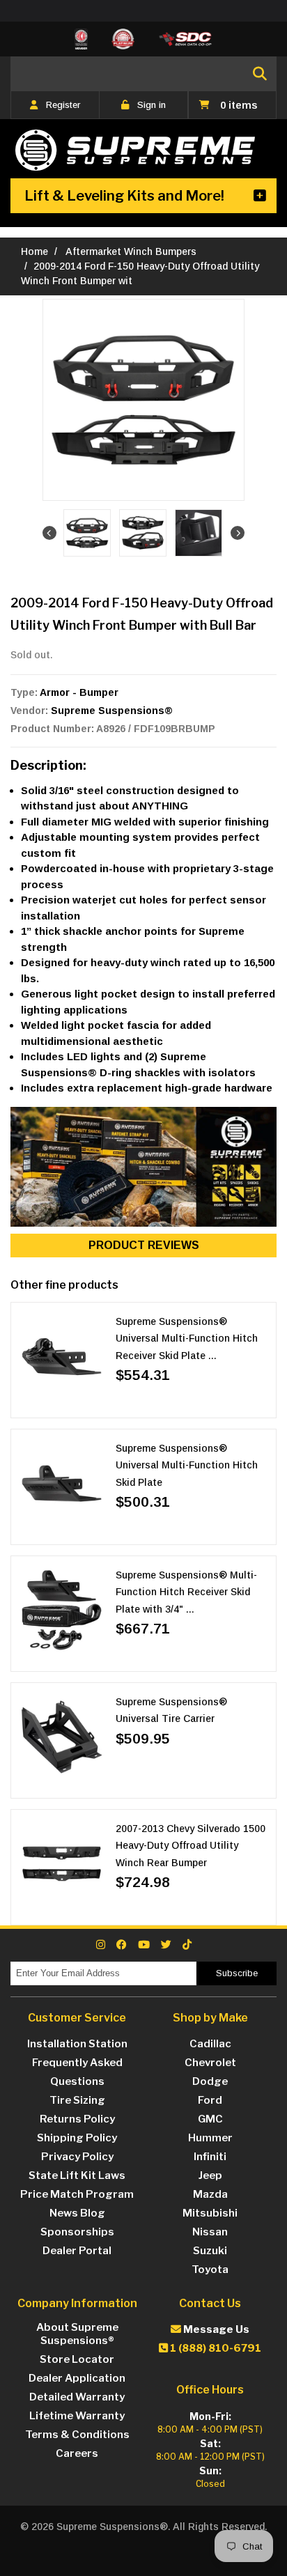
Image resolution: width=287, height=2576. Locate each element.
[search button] (260, 74)
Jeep (210, 2175)
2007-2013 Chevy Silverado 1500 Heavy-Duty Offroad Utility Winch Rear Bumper (191, 1846)
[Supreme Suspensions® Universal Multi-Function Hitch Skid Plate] (62, 1483)
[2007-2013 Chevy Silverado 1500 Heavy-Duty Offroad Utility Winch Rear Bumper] (62, 1864)
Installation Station (77, 2044)
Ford (210, 2100)
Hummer (210, 2138)
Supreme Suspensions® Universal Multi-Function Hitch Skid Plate (187, 1465)
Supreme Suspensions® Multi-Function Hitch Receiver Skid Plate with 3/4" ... (186, 1592)
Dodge (210, 2081)
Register (63, 105)
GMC (210, 2119)
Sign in (152, 105)
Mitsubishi (210, 2213)
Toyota (210, 2269)
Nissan (210, 2232)
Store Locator (77, 2359)
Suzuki (210, 2251)
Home (34, 251)
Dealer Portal (77, 2251)
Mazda (210, 2194)
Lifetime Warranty (77, 2416)
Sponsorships (77, 2232)
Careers (77, 2453)
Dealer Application (77, 2378)
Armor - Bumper (79, 692)
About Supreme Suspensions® (77, 2334)
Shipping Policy (77, 2138)
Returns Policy (77, 2119)
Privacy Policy (77, 2157)
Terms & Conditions (77, 2435)
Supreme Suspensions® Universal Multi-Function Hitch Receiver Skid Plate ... (187, 1339)
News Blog (77, 2213)
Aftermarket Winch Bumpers (132, 251)
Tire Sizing (77, 2100)
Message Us (215, 2329)
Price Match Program (77, 2194)
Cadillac (210, 2044)
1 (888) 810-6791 (215, 2348)
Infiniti (210, 2157)
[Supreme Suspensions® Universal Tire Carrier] (62, 1737)
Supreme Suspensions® (112, 711)
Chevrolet (210, 2063)
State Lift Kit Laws (77, 2175)
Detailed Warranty (77, 2397)
